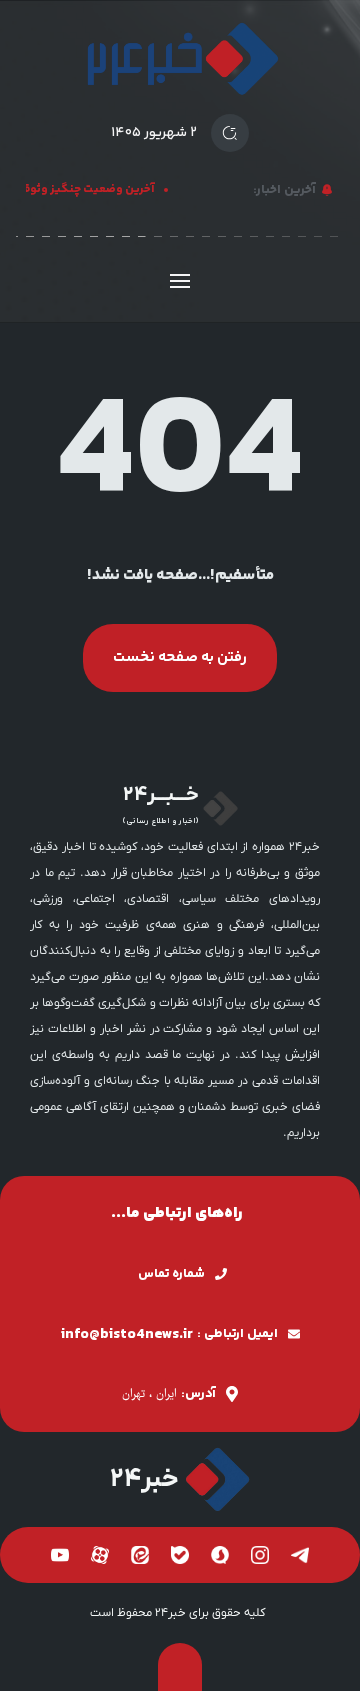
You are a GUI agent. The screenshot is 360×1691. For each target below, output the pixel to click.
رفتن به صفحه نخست (180, 657)
